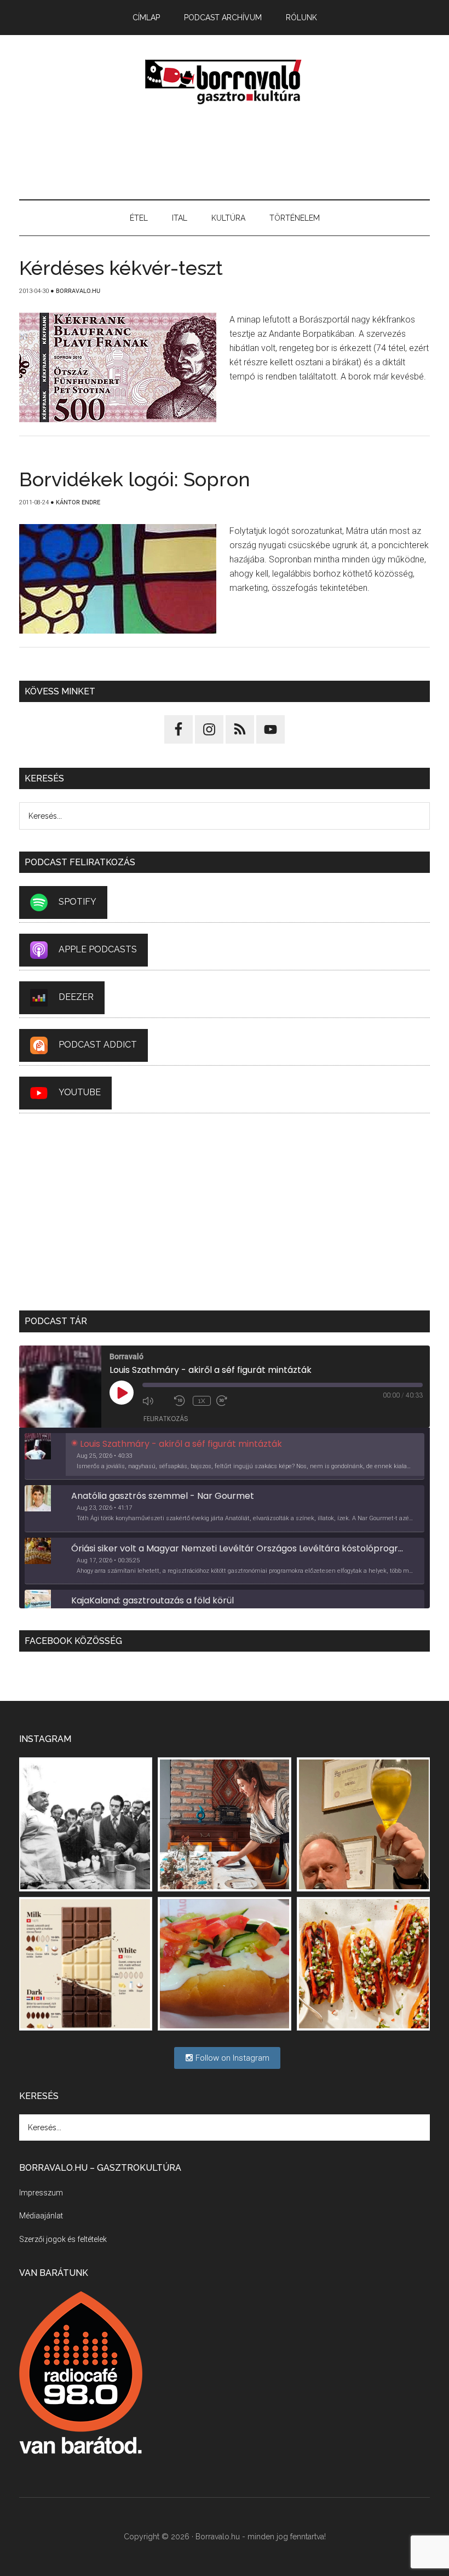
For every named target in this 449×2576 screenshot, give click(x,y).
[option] (225, 1457)
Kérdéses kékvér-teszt (121, 268)
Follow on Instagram (231, 2058)
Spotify (77, 902)
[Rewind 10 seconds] (181, 1401)
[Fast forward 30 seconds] (229, 1401)
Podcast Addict (98, 1045)
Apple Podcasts (98, 949)
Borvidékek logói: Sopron (135, 479)
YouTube (80, 1092)
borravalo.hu (225, 82)
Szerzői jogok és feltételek (63, 2239)
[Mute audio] (156, 1401)
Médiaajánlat (41, 2216)
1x (202, 1401)
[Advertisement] (225, 153)
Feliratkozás (166, 1419)
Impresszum (41, 2193)
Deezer (76, 997)
